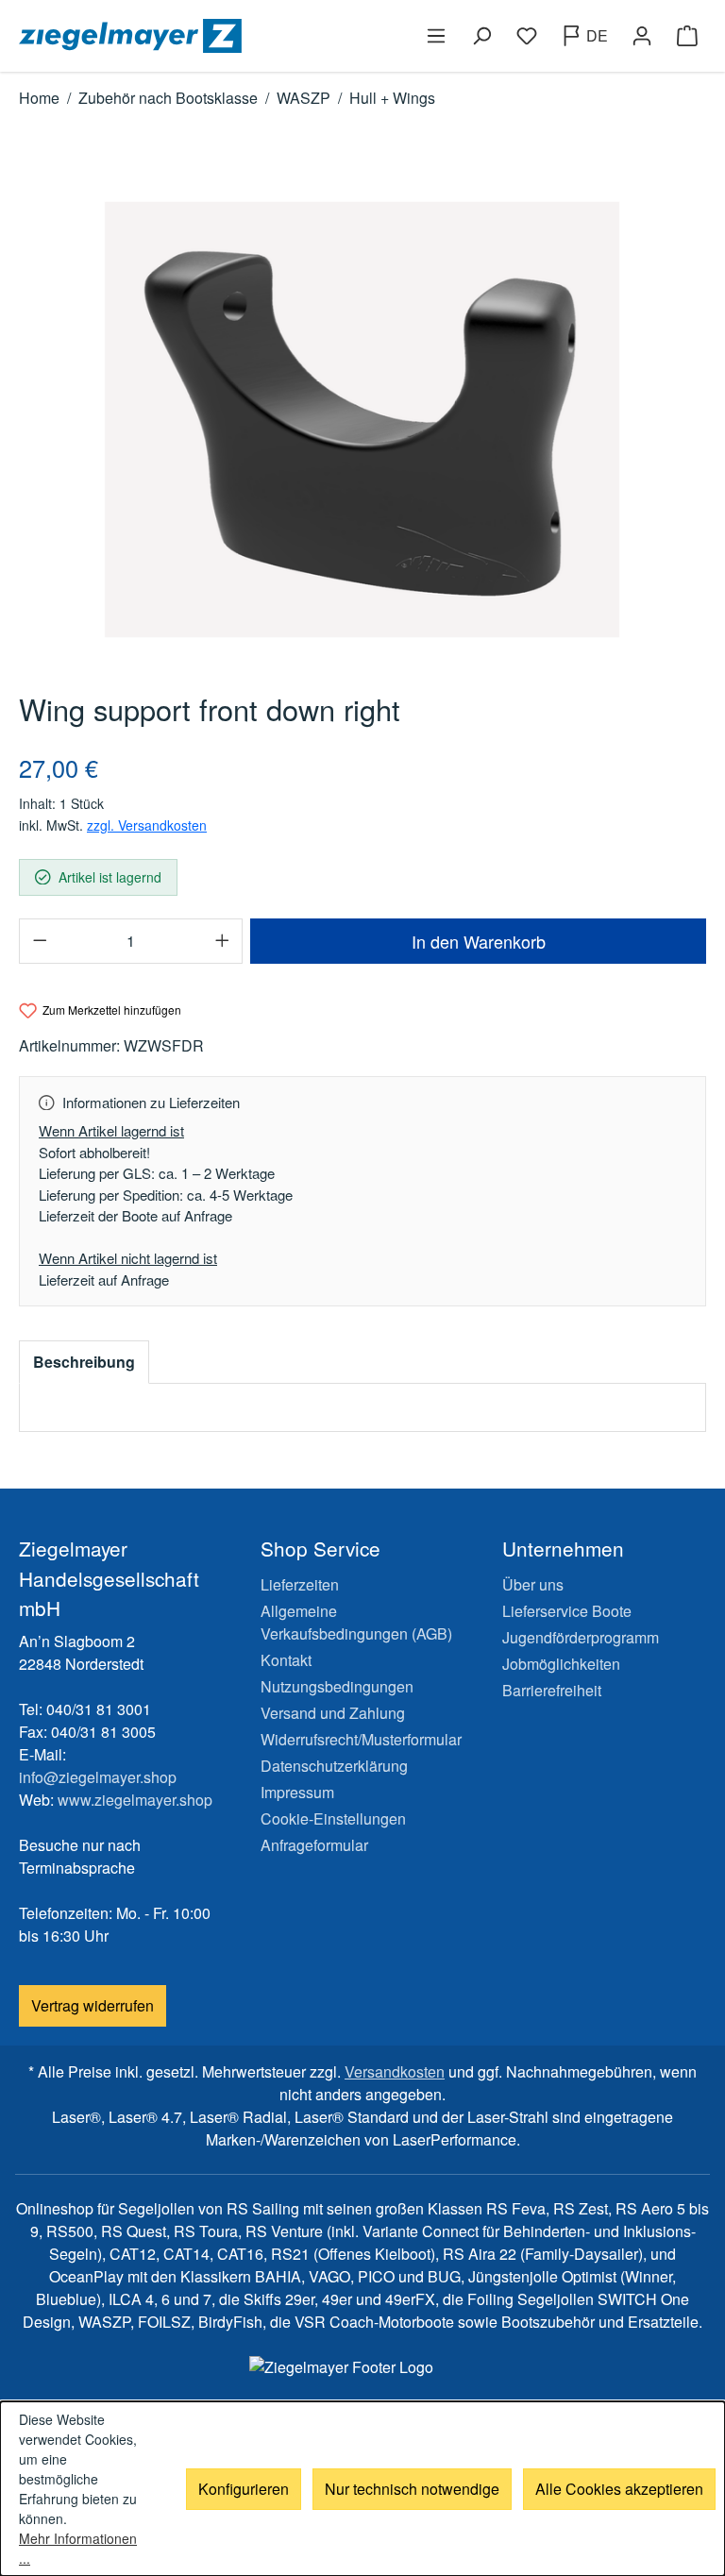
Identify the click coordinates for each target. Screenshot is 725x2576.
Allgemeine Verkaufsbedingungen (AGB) (356, 1622)
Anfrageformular (314, 1845)
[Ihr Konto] (642, 36)
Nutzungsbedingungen (337, 1686)
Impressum (297, 1792)
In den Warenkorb (479, 941)
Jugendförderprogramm (581, 1637)
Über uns (533, 1584)
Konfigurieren (244, 2489)
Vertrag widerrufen (93, 2005)
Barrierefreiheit (552, 1690)
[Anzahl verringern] (40, 941)
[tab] (84, 1362)
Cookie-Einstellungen (333, 1818)
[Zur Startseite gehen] (187, 36)
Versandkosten (395, 2071)
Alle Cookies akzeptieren (619, 2489)
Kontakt (286, 1660)
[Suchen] (481, 36)
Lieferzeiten (300, 1584)
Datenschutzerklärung (334, 1766)
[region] (362, 420)
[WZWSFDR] (362, 420)
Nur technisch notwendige (412, 2489)
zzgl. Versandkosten (147, 825)
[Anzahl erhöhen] (222, 941)
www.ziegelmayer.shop (135, 1800)
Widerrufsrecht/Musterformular (361, 1739)
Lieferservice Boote (567, 1611)
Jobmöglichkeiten (561, 1664)
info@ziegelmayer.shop (98, 1777)
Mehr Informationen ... (78, 2548)
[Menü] (436, 36)
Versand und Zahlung (333, 1713)
